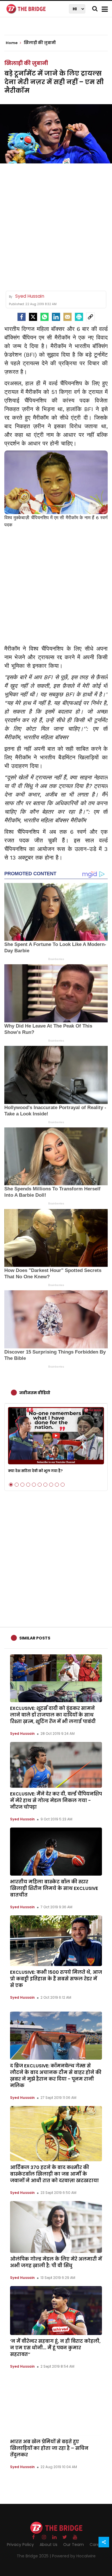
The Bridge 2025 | (34, 2556)
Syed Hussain (22, 1734)
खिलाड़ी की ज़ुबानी (26, 63)
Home (12, 43)
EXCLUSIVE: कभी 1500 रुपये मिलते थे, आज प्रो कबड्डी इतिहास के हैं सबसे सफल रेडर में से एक (56, 1979)
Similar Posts (35, 1638)
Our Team (74, 2545)
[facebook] (22, 317)
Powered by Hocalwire (74, 2556)
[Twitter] (33, 317)
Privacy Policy (20, 2545)
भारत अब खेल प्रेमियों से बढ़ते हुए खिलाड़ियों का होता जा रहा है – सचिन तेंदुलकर (49, 2448)
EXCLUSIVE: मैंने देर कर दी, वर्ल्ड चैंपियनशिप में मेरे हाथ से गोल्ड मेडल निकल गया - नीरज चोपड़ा (56, 1800)
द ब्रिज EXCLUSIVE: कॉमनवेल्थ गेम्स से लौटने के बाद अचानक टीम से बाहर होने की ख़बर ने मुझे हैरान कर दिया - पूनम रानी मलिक (56, 2076)
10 (63, 1485)
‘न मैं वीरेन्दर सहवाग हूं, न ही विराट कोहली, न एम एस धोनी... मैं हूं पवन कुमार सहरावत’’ (55, 2348)
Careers (97, 2545)
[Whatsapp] (45, 317)
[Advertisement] (56, 225)
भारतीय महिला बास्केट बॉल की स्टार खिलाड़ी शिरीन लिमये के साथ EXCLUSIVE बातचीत (54, 1888)
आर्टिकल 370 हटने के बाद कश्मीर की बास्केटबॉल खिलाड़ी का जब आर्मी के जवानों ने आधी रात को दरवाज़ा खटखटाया (54, 2174)
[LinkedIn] (56, 317)
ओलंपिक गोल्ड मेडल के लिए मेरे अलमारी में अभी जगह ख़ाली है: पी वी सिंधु (56, 2262)
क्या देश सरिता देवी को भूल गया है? (35, 1471)
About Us (49, 2545)
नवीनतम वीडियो (35, 1393)
